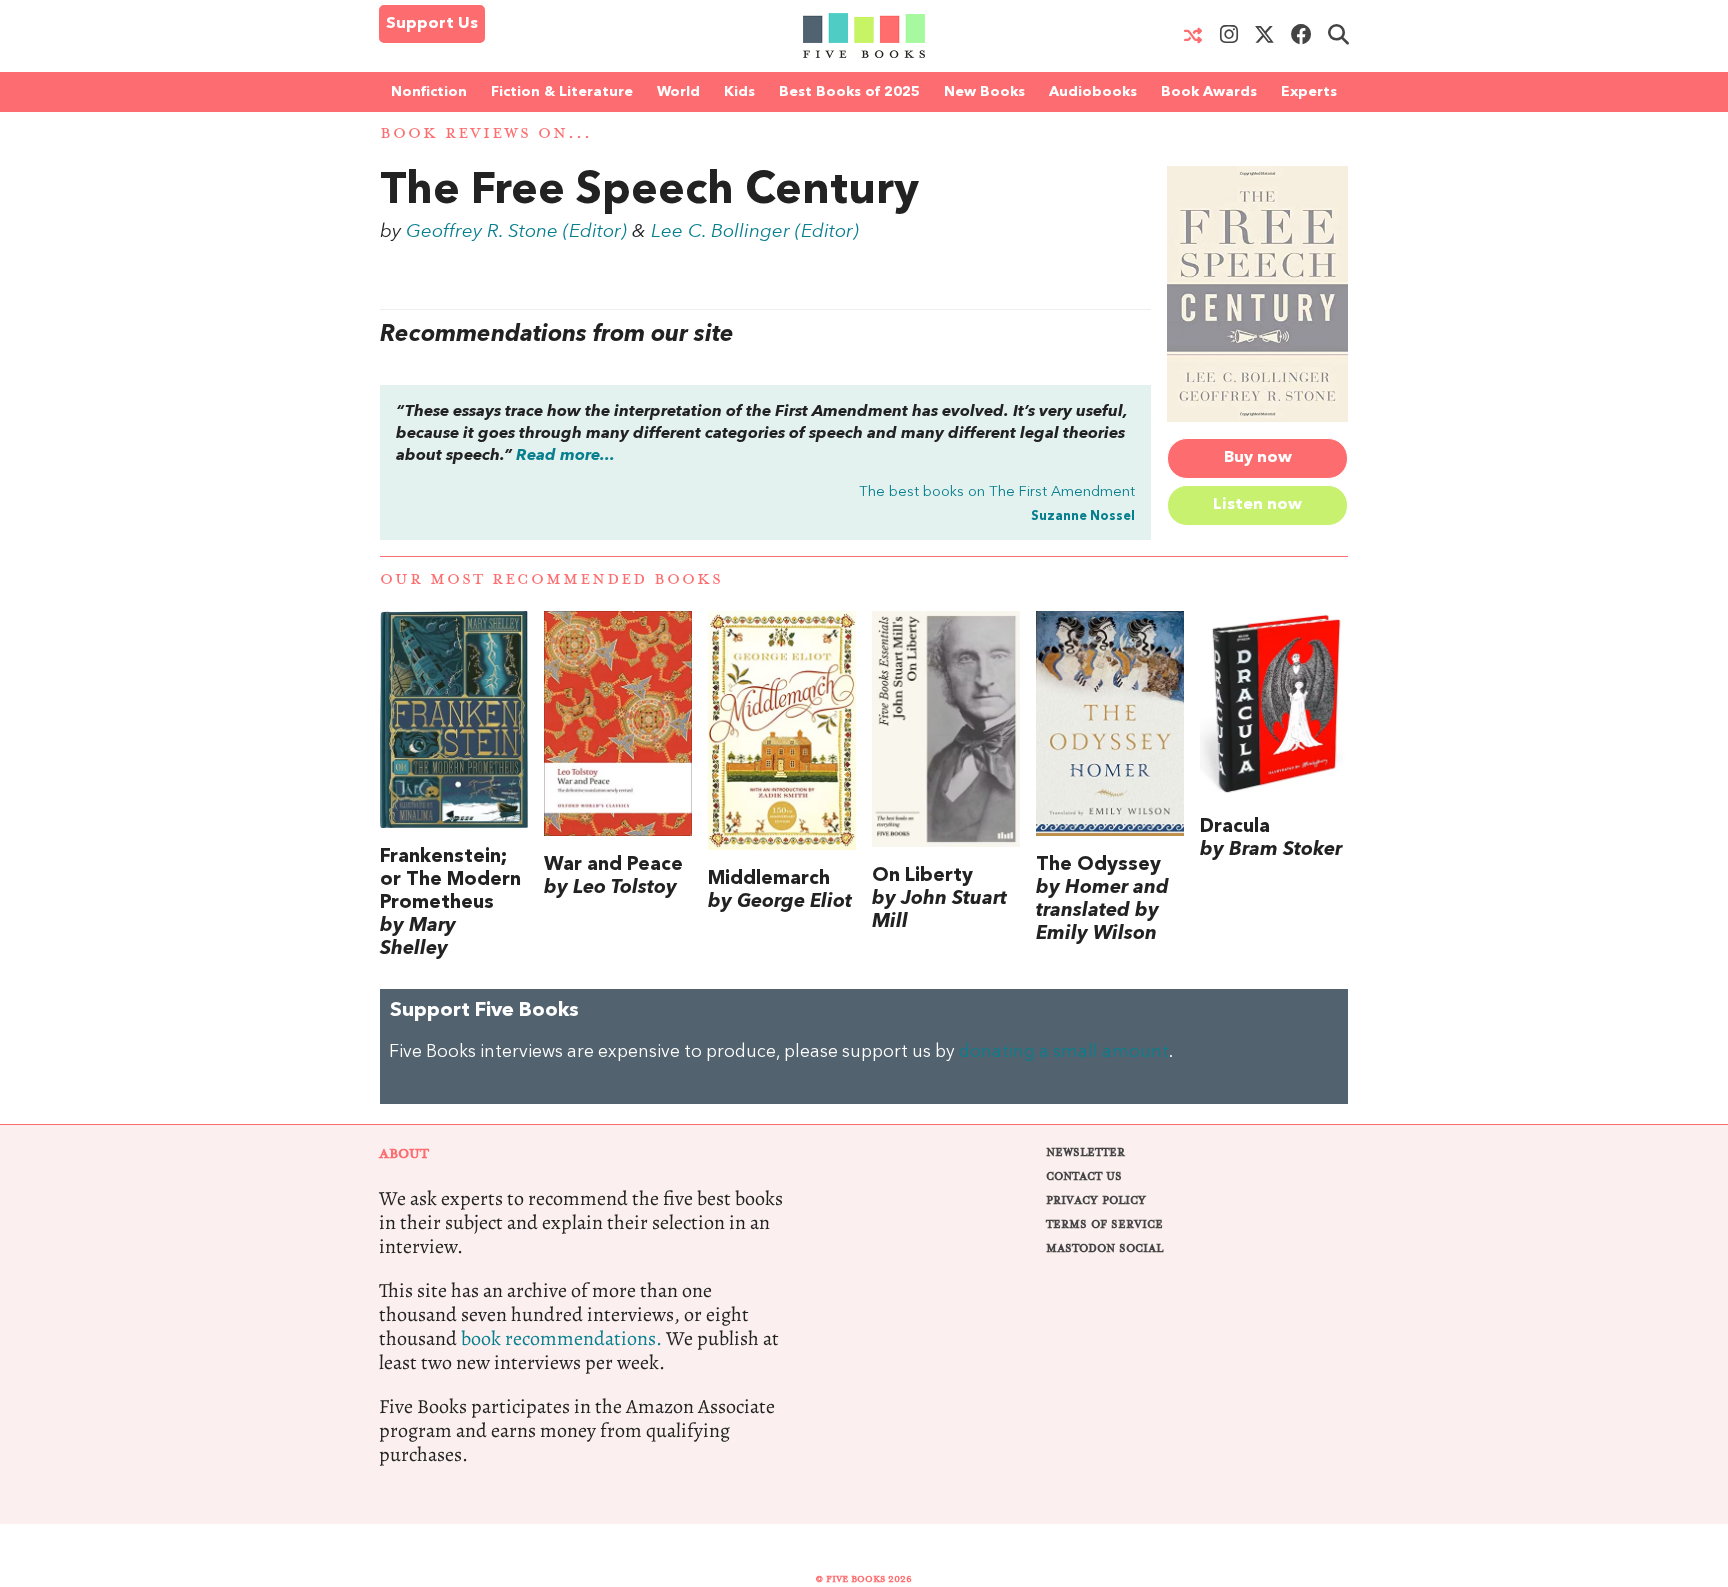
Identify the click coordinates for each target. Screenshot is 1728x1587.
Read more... (565, 456)
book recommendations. (561, 1338)
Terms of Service (1104, 1224)
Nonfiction (429, 92)
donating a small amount (1064, 1052)
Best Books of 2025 (849, 92)
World (678, 92)
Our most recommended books (551, 579)
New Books (984, 92)
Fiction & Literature (562, 92)
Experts (1309, 92)
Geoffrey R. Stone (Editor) (516, 232)
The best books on (997, 492)
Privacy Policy (1096, 1200)
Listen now (1257, 505)
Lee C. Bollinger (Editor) (755, 232)
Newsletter (1085, 1152)
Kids (739, 92)
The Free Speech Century (649, 192)
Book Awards (1209, 92)
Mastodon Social (1104, 1248)
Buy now (1258, 458)
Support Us (432, 24)
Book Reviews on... (486, 133)
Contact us (1084, 1176)
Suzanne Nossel (1083, 516)
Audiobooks (1093, 92)
